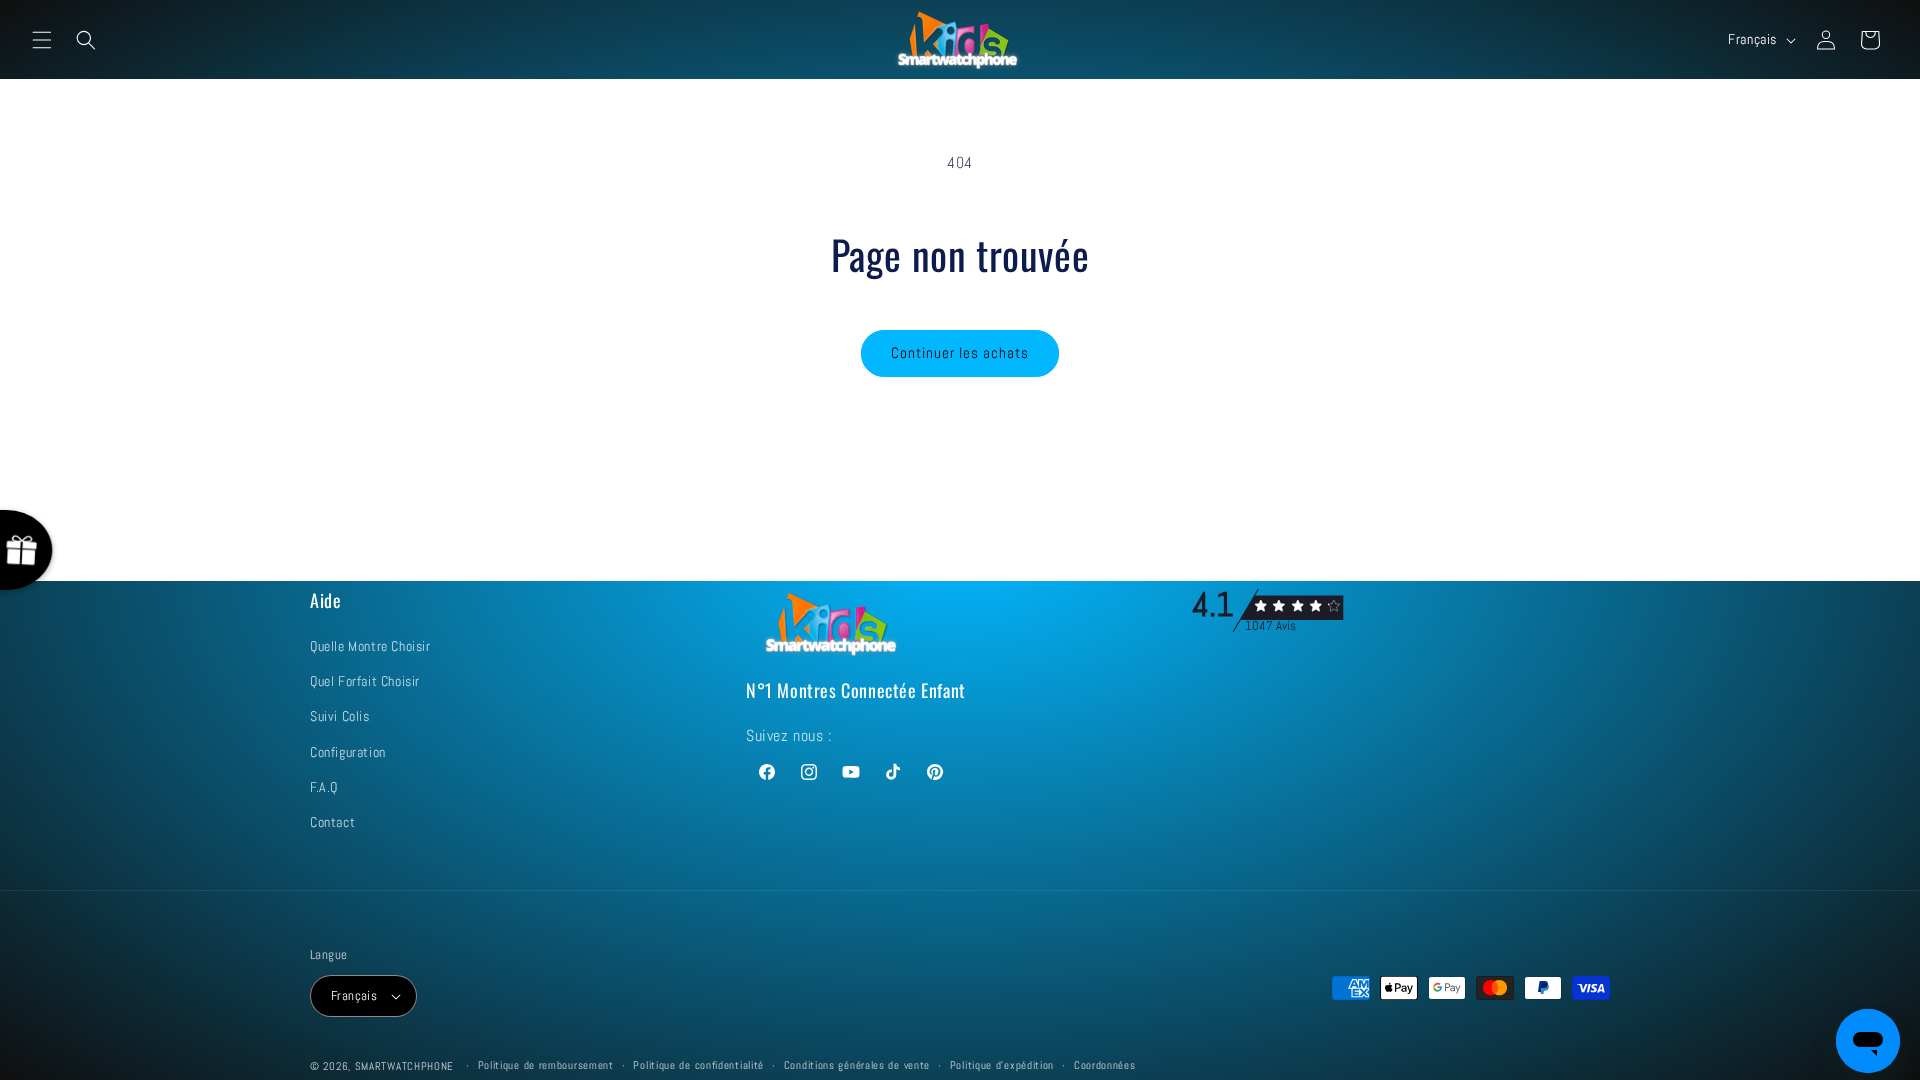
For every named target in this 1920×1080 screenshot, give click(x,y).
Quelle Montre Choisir (370, 646)
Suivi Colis (340, 716)
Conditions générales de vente (857, 1065)
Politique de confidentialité (698, 1065)
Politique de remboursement (546, 1065)
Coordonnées (1105, 1065)
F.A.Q (324, 787)
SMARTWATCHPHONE (406, 1066)
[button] (42, 40)
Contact (332, 822)
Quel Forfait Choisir (365, 681)
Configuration (348, 752)
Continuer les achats (960, 352)
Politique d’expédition (1002, 1065)
